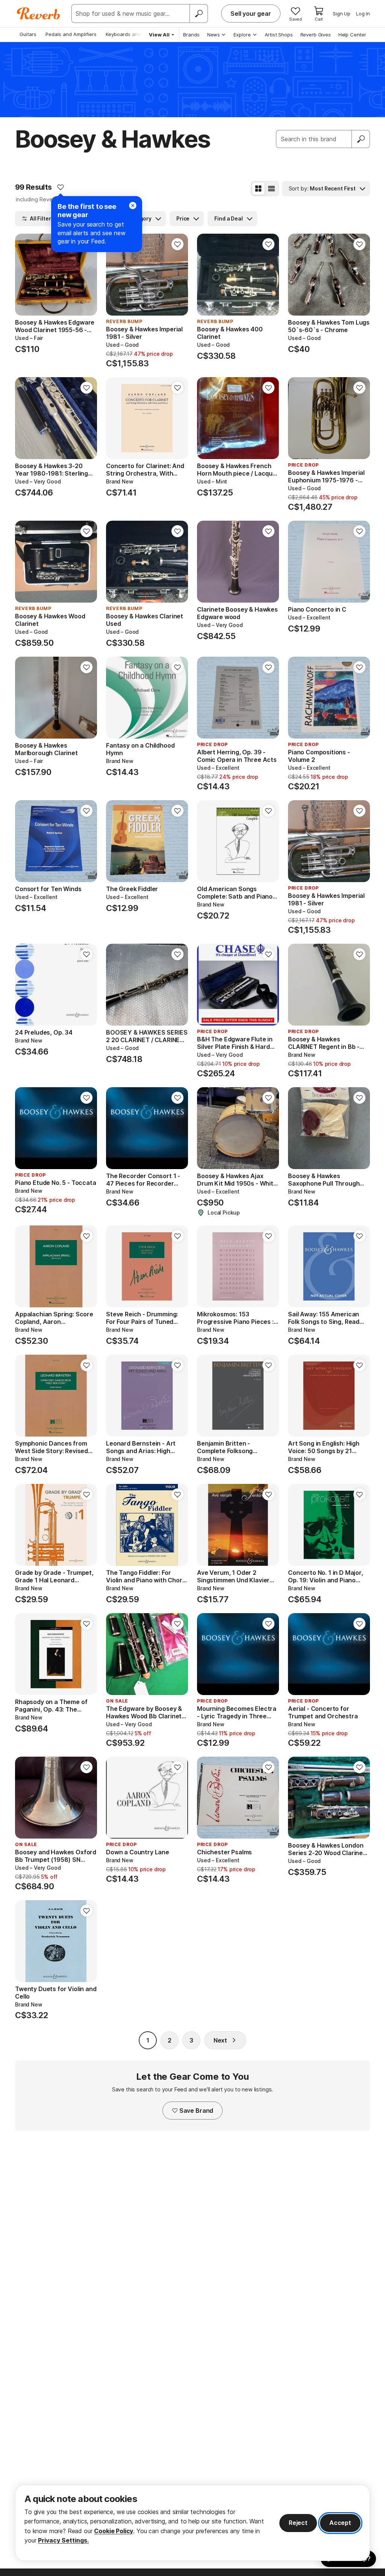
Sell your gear (251, 14)
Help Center (352, 35)
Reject (298, 2523)
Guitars (28, 34)
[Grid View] (258, 189)
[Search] (199, 14)
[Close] (133, 205)
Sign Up (342, 14)
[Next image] (86, 275)
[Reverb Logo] (39, 14)
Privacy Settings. (63, 2540)
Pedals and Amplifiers (71, 34)
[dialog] (192, 2523)
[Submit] (361, 139)
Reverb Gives (316, 35)
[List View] (271, 189)
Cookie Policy (114, 2531)
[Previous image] (26, 275)
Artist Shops (279, 35)
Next (220, 2040)
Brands (191, 35)
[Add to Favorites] (61, 187)
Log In (363, 14)
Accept (340, 2523)
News (214, 35)
